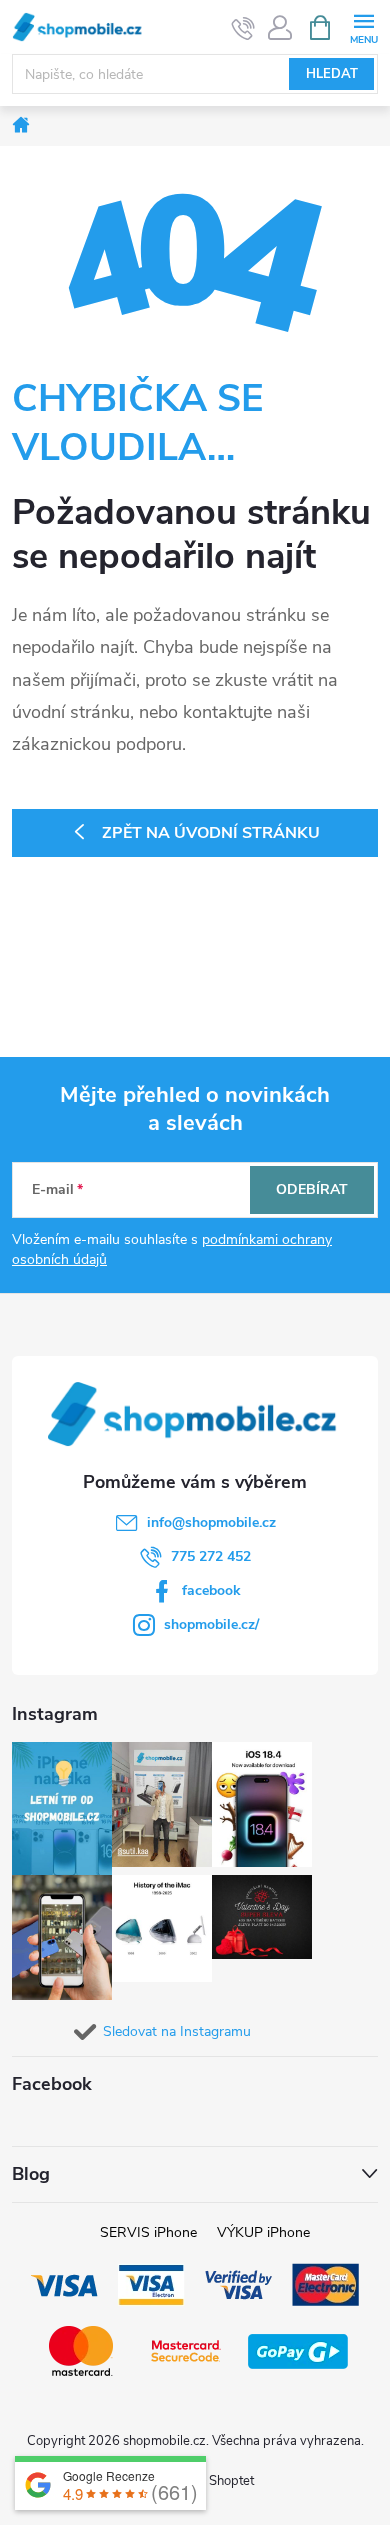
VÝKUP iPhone (263, 2232)
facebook (211, 1590)
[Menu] (363, 26)
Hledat (332, 74)
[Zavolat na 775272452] (243, 28)
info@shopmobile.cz (211, 1522)
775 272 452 (211, 1556)
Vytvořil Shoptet (207, 2481)
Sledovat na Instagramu (177, 2031)
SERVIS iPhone (148, 2232)
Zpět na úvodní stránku (211, 833)
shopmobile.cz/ (211, 1624)
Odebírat (312, 1189)
